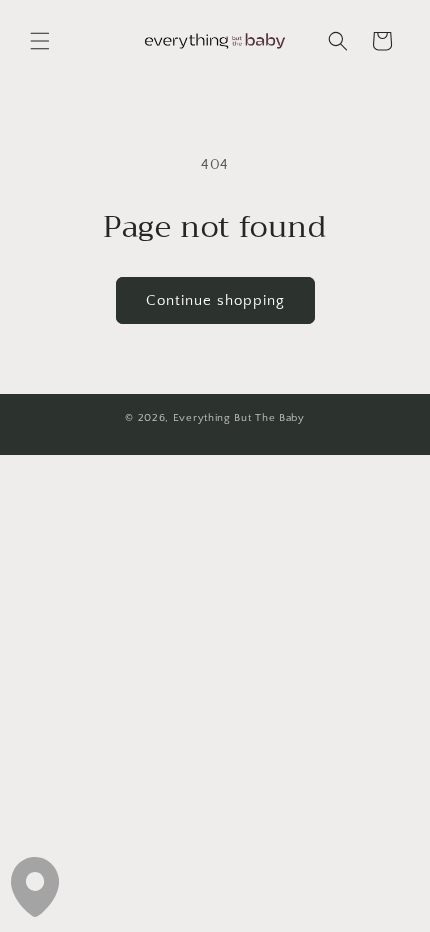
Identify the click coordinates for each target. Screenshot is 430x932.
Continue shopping (215, 300)
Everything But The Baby (239, 418)
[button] (40, 41)
